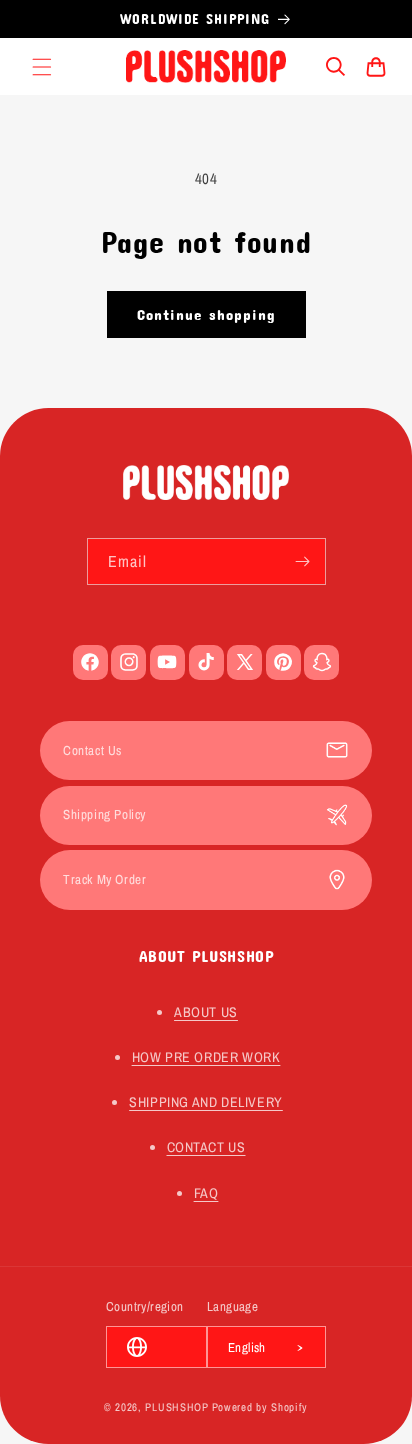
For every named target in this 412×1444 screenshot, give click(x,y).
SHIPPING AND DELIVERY (206, 1102)
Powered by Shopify (260, 1407)
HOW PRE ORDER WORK (206, 1057)
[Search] (336, 67)
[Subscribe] (303, 561)
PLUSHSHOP (176, 1407)
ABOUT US (206, 1012)
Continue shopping (206, 314)
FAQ (206, 1193)
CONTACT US (206, 1147)
